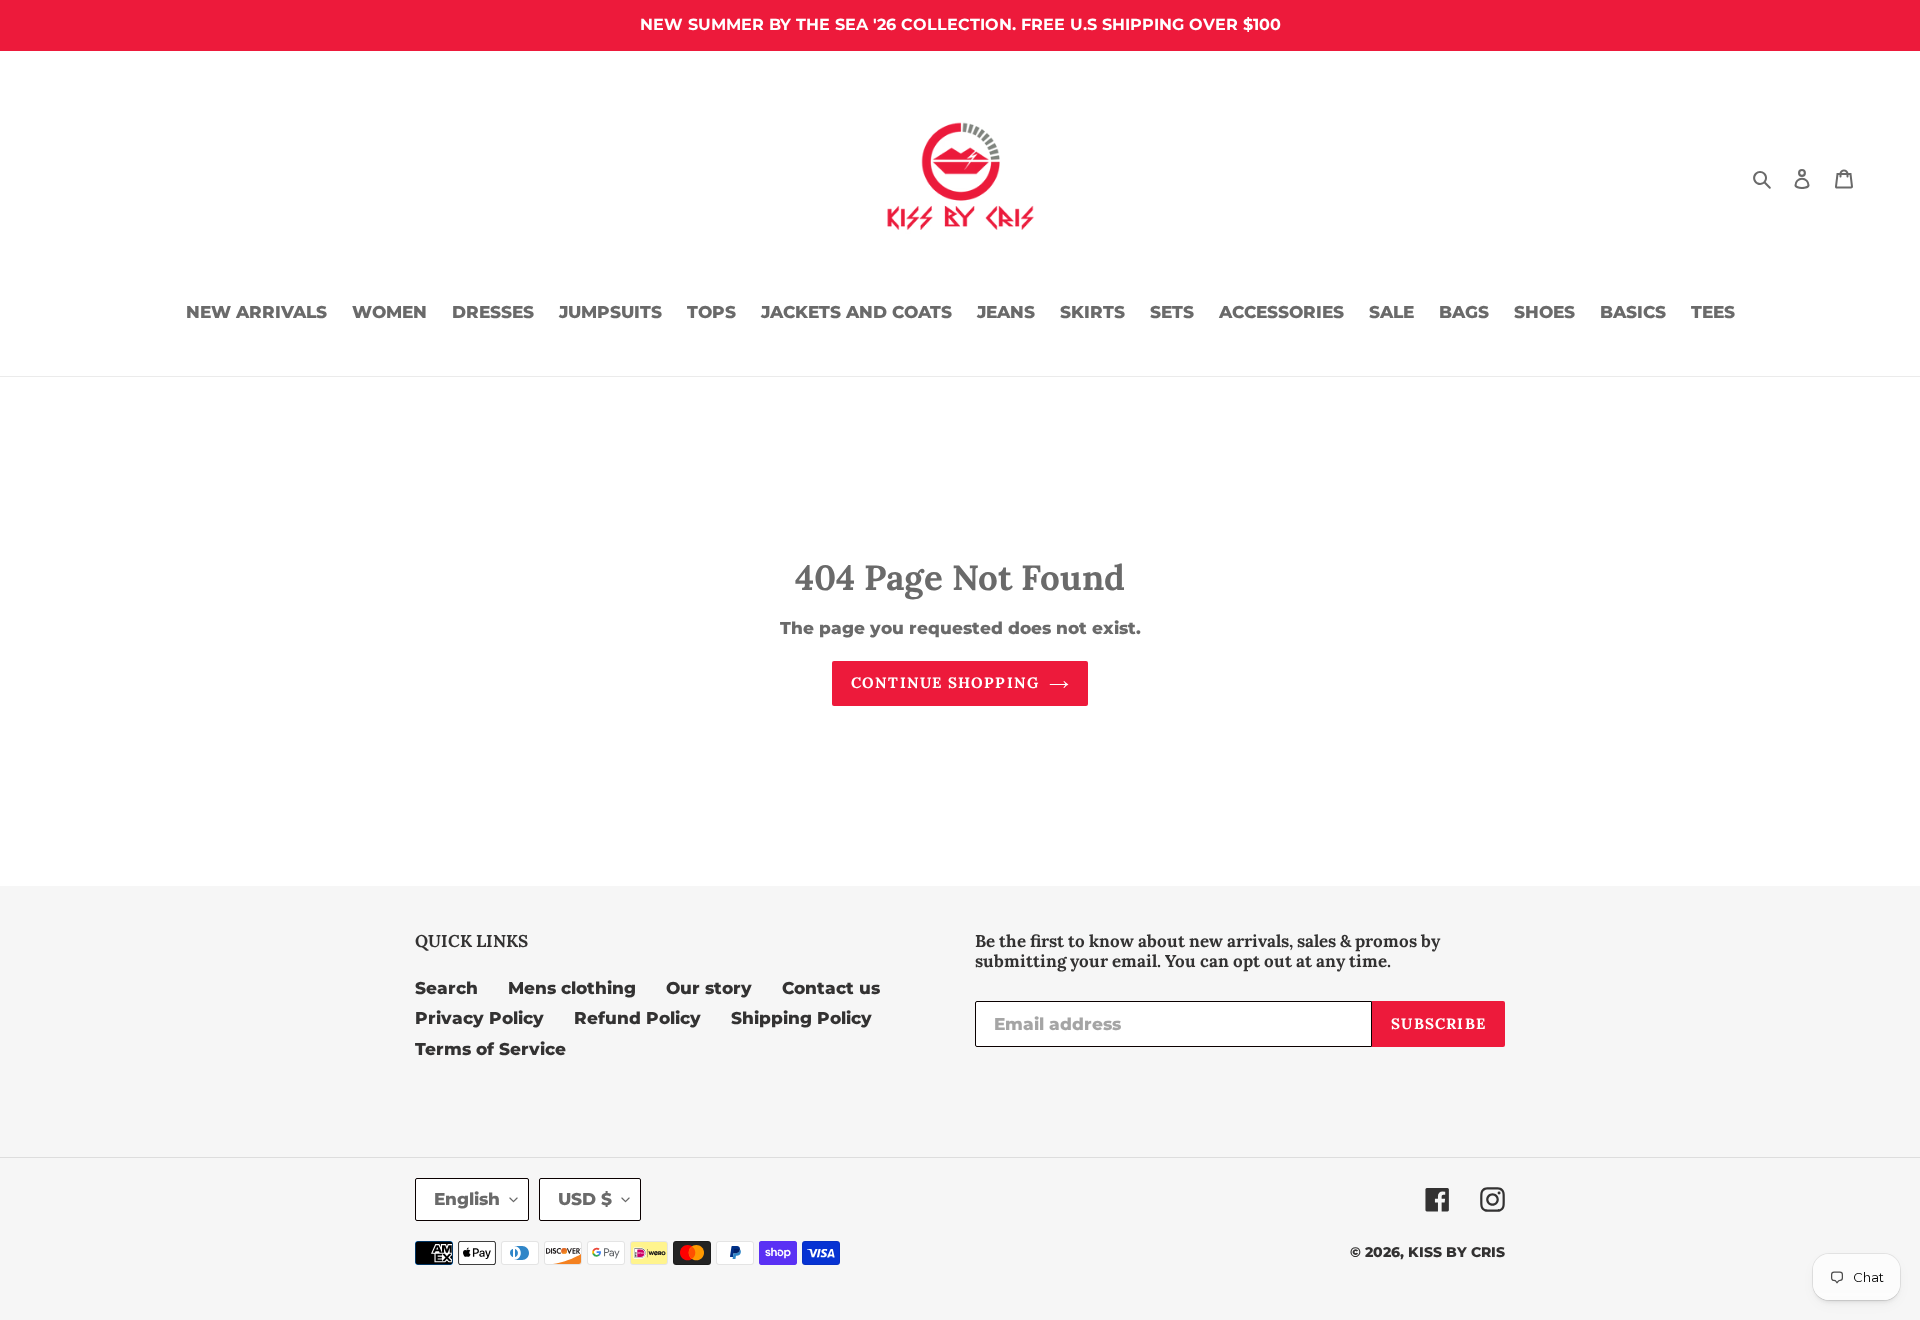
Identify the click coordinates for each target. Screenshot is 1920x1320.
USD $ (585, 1199)
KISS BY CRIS (1456, 1252)
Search (446, 988)
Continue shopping (945, 682)
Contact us (831, 988)
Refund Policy (637, 1018)
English (467, 1199)
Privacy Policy (479, 1018)
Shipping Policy (801, 1018)
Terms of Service (490, 1049)
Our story (709, 988)
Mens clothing (572, 988)
